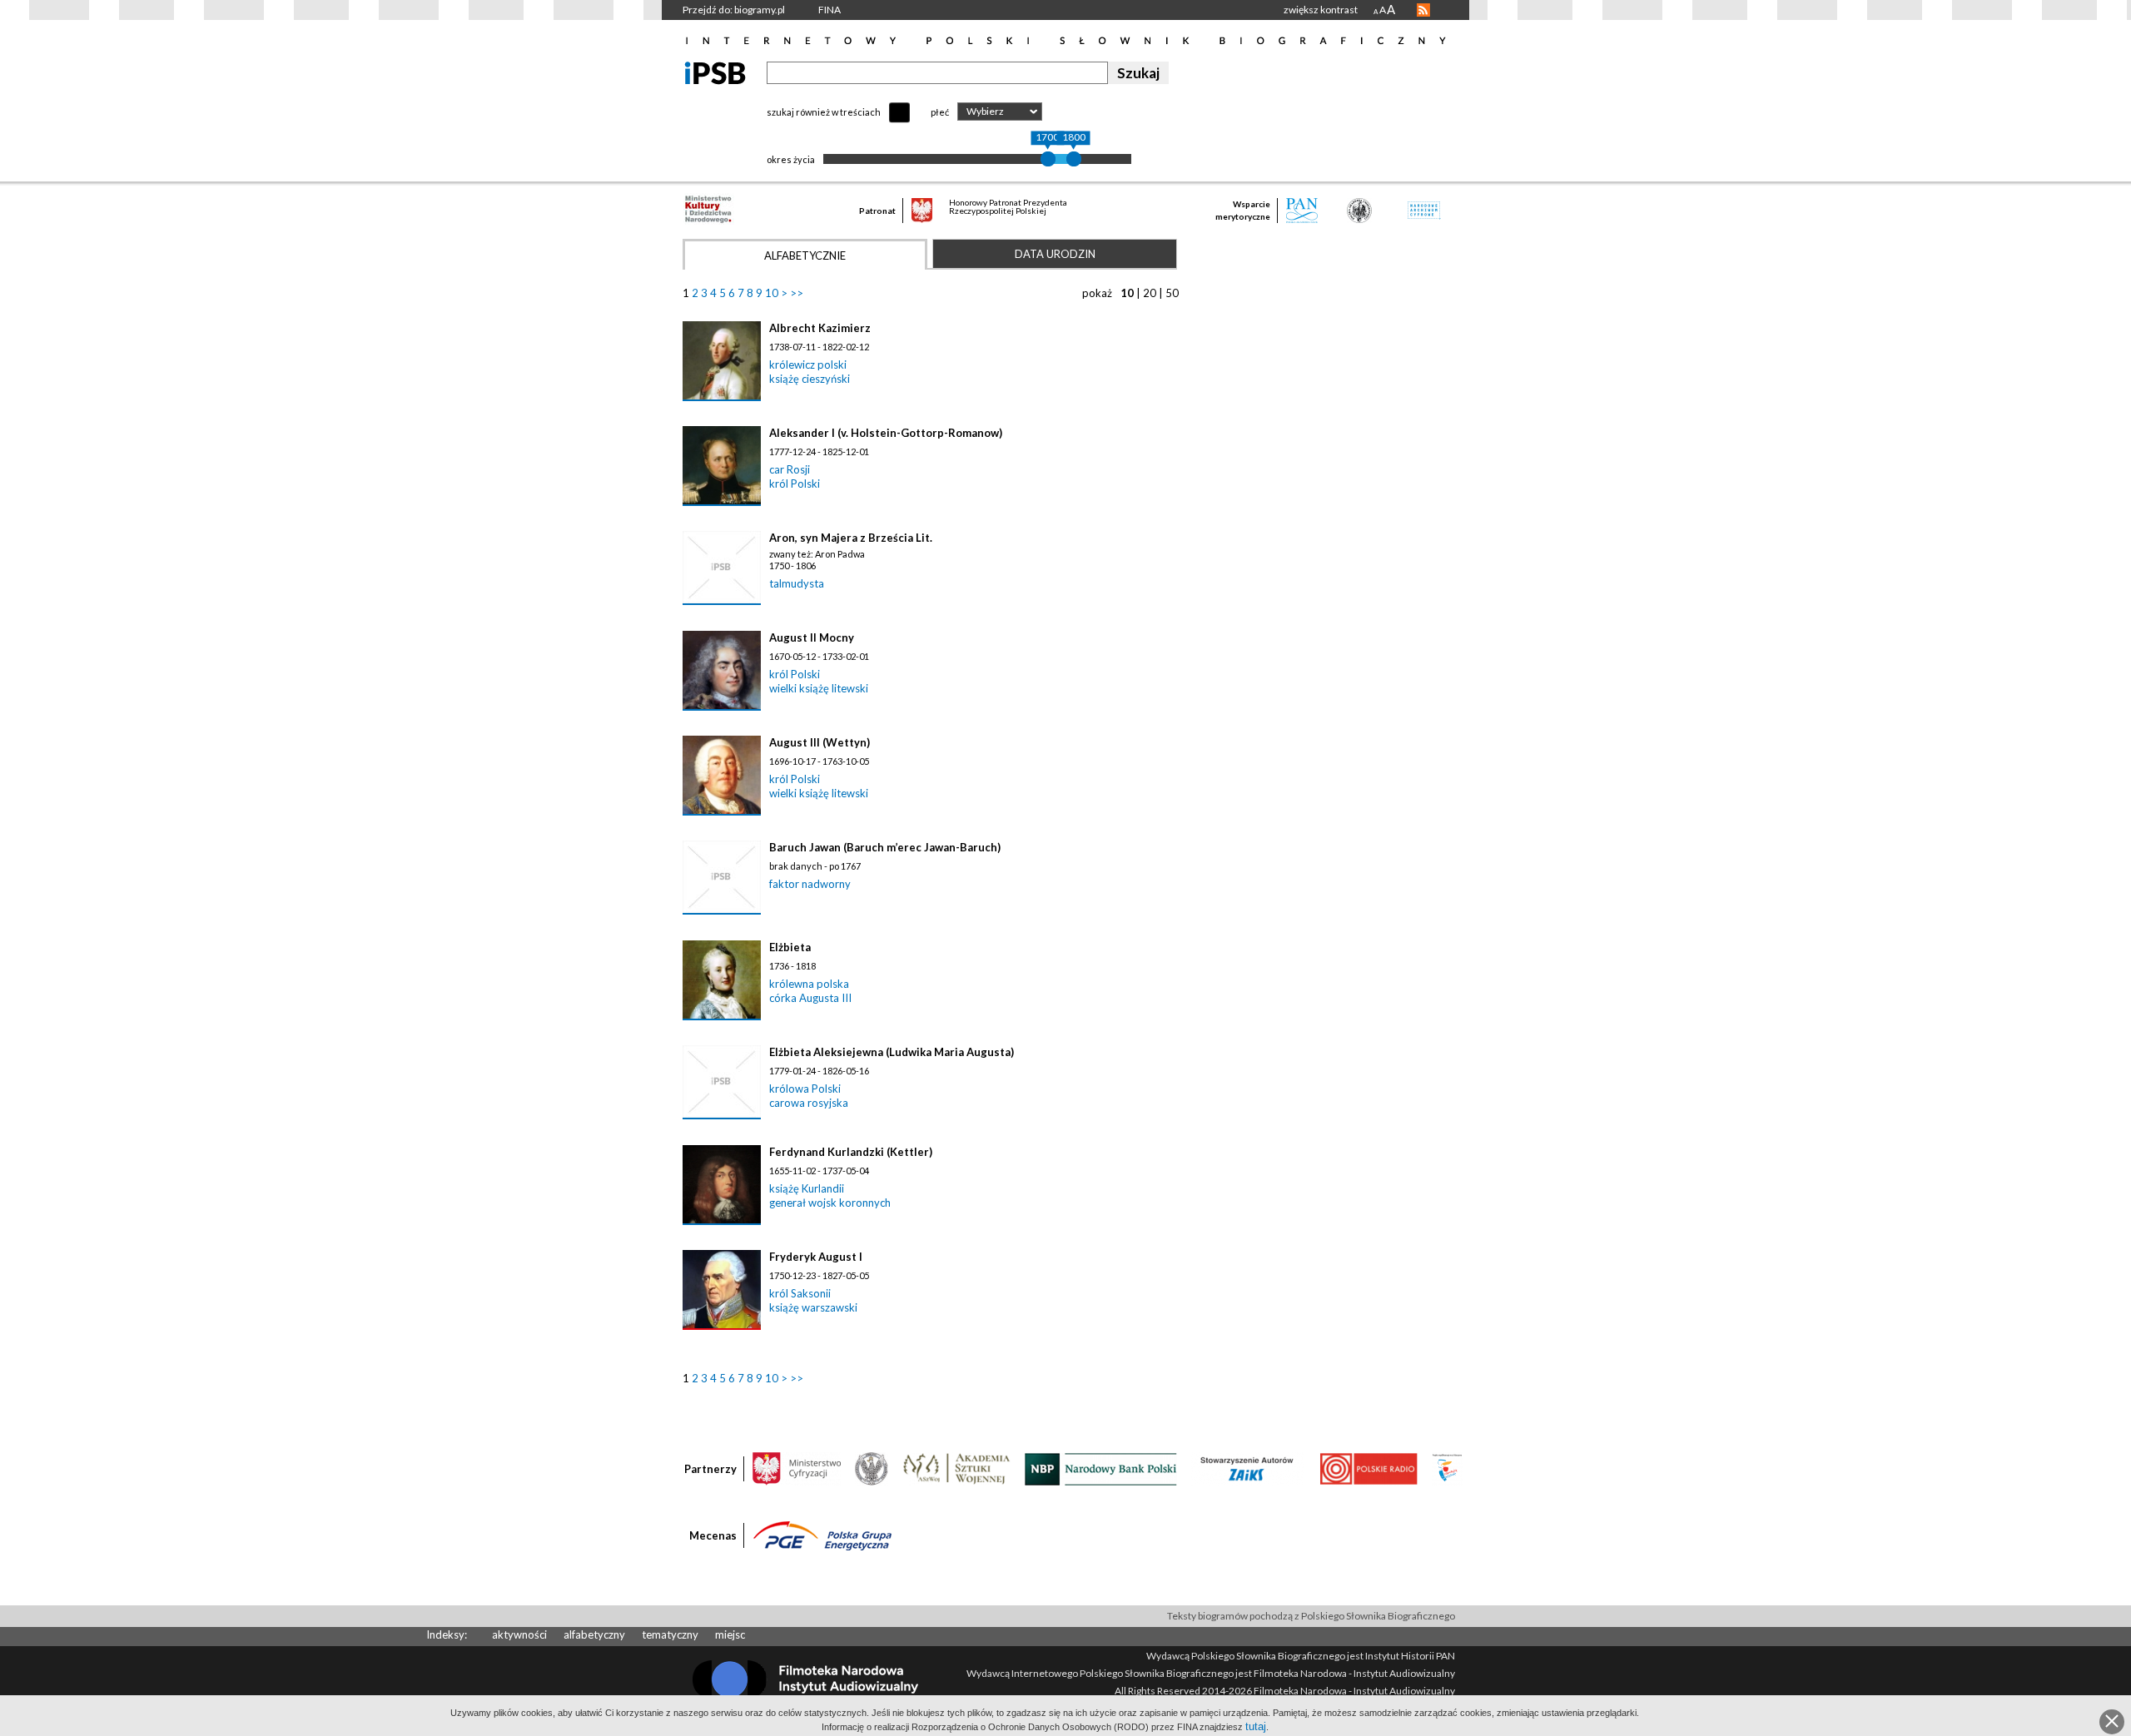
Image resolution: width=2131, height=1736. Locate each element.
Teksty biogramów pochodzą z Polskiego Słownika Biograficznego (1311, 1616)
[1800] (1074, 159)
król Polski (795, 484)
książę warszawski (813, 1307)
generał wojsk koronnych (830, 1203)
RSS (1423, 10)
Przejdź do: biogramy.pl (734, 10)
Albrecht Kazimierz (820, 328)
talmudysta (797, 583)
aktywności (519, 1634)
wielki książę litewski (819, 688)
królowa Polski (805, 1089)
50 (1172, 293)
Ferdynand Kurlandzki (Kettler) (851, 1152)
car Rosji (790, 469)
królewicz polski (808, 365)
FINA (830, 10)
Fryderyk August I (816, 1257)
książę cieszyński (810, 379)
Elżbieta (790, 947)
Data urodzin (1055, 254)
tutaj (1256, 1726)
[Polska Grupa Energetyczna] (822, 1535)
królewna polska (809, 984)
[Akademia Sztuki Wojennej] (956, 1468)
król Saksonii (800, 1293)
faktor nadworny (810, 884)
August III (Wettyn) (820, 742)
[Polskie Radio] (1368, 1468)
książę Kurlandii (807, 1188)
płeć (940, 112)
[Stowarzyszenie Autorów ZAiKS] (1248, 1468)
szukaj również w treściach (824, 112)
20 (1150, 293)
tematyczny (670, 1634)
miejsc (730, 1634)
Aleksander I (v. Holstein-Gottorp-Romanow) (886, 433)
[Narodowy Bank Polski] (1101, 1468)
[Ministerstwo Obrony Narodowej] (872, 1468)
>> (797, 293)
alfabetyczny (594, 1634)
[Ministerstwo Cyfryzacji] (797, 1468)
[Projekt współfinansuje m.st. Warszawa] (1447, 1468)
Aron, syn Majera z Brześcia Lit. (851, 538)
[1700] (1048, 159)
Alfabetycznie (805, 255)
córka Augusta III (810, 998)
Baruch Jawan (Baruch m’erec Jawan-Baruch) (885, 847)
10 (772, 293)
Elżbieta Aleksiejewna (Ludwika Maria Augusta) (892, 1052)
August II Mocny (812, 637)
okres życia (791, 159)
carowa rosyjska (809, 1103)
